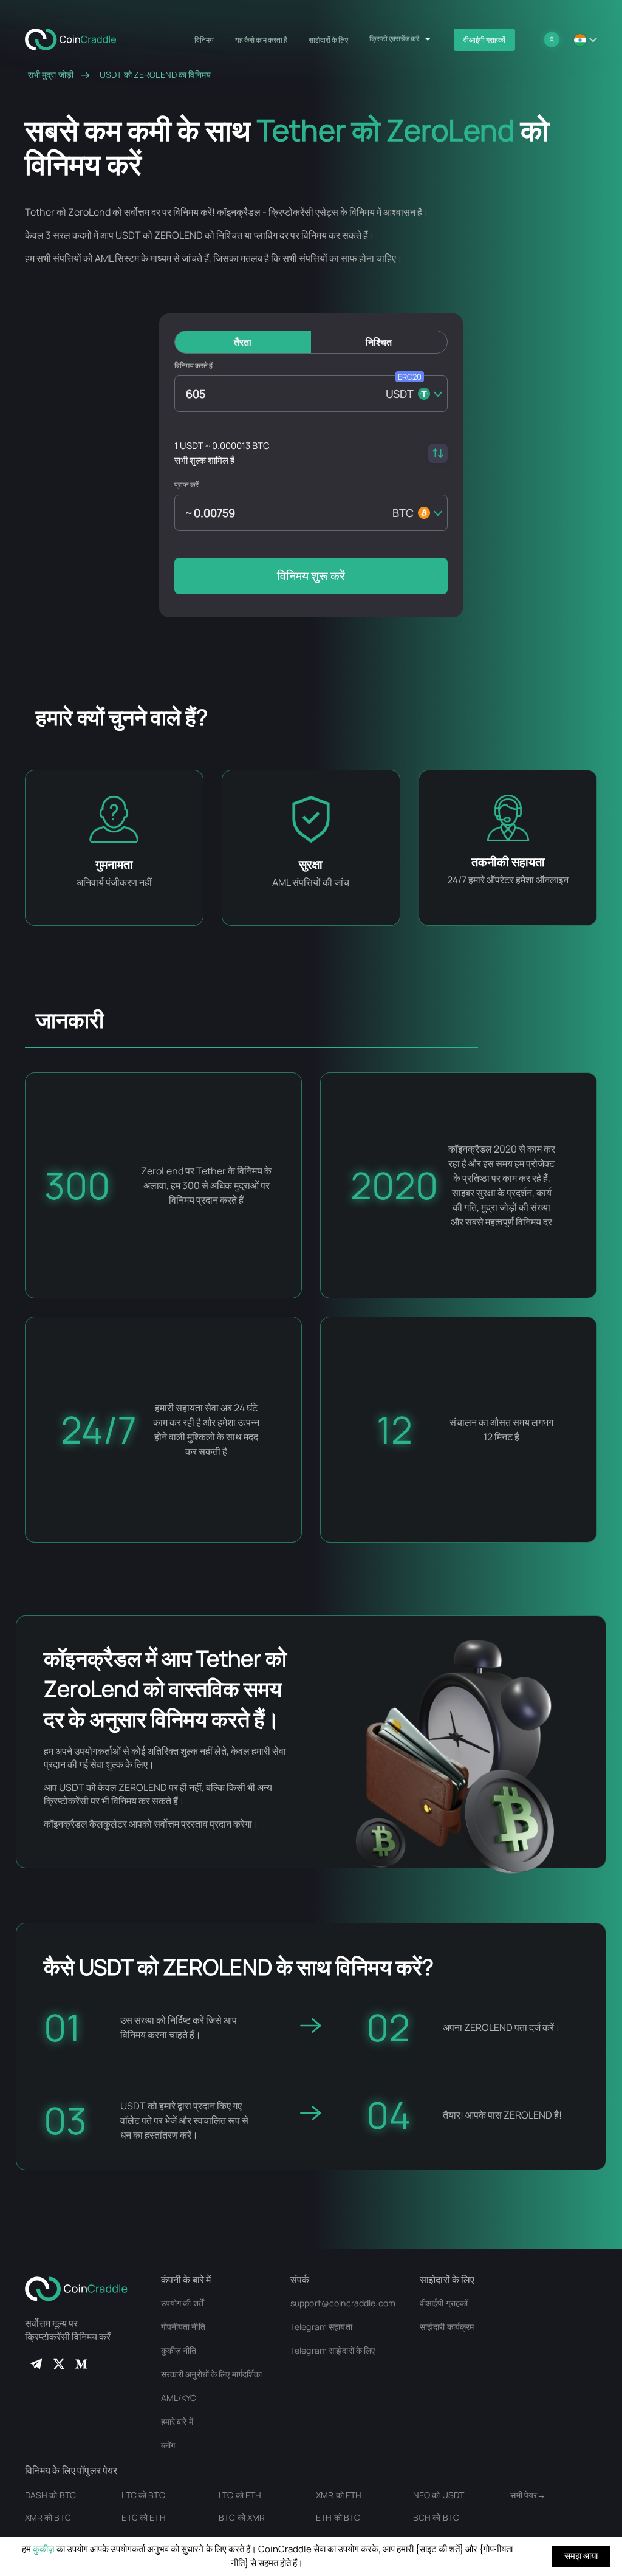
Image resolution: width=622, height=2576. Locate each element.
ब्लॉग (168, 2445)
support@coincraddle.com (343, 2303)
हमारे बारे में (177, 2421)
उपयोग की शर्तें (182, 2303)
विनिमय (204, 40)
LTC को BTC (143, 2495)
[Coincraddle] (76, 38)
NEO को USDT (439, 2495)
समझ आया (581, 2556)
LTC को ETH (240, 2495)
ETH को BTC (338, 2517)
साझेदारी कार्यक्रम (447, 2327)
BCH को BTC (436, 2517)
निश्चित (379, 342)
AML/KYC (179, 2398)
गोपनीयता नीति (183, 2327)
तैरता (243, 342)
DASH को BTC (50, 2495)
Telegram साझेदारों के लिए (333, 2350)
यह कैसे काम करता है (261, 40)
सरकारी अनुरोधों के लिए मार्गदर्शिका (212, 2374)
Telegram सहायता (321, 2327)
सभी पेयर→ (528, 2495)
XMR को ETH (339, 2495)
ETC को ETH (143, 2517)
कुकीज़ (44, 2549)
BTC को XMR (242, 2517)
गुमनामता (114, 864)
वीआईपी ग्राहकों (484, 40)
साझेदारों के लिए (328, 40)
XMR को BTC (48, 2517)
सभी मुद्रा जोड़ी (51, 75)
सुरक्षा (311, 864)
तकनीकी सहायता (508, 862)
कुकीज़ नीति (179, 2350)
